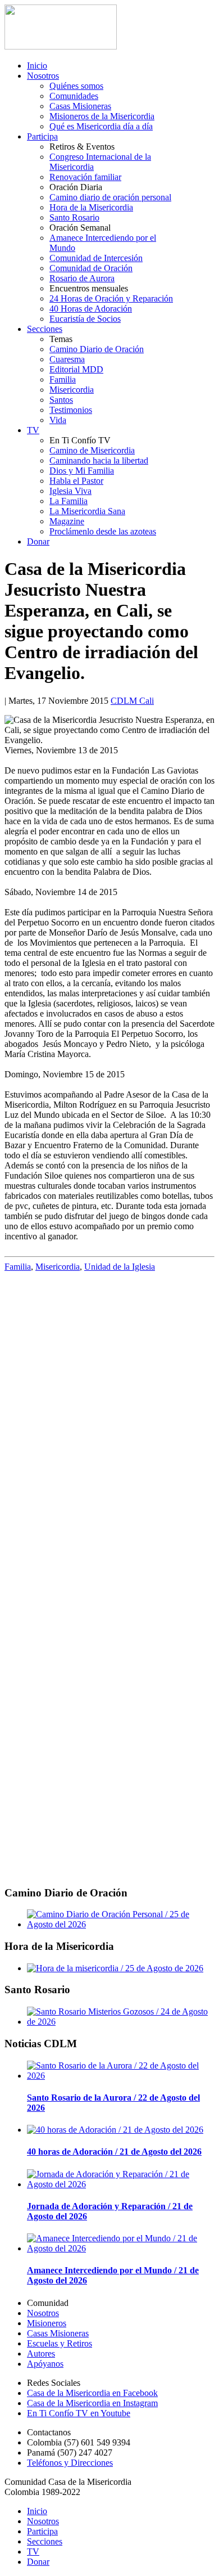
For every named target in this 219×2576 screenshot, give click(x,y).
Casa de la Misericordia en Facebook (92, 2393)
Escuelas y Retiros (60, 2343)
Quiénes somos (76, 86)
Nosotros (43, 76)
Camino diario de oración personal (110, 197)
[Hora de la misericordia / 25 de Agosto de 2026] (115, 1968)
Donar (38, 541)
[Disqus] (109, 1423)
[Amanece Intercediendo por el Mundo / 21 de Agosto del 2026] (121, 2248)
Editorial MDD (76, 369)
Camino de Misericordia (92, 450)
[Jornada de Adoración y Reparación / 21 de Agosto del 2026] (121, 2184)
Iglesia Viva (70, 491)
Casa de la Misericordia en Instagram (92, 2403)
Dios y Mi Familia (82, 471)
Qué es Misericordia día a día (101, 126)
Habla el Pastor (76, 481)
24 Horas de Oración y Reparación (111, 298)
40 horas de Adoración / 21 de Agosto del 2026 (114, 2152)
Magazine (67, 521)
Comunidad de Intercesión (96, 258)
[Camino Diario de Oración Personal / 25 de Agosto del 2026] (121, 1924)
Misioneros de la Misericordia (102, 116)
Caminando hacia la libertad (99, 460)
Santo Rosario (74, 217)
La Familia (69, 501)
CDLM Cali (132, 701)
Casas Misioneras (80, 106)
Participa (42, 136)
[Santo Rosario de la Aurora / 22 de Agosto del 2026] (121, 2076)
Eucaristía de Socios (85, 319)
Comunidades (74, 96)
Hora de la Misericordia (91, 207)
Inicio (37, 66)
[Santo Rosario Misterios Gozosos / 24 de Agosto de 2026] (121, 2022)
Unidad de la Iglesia (120, 1267)
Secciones (45, 329)
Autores (41, 2354)
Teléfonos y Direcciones (70, 2463)
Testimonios (71, 410)
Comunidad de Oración (91, 268)
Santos (61, 400)
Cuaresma (67, 359)
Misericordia (72, 390)
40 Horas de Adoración (91, 309)
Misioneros (47, 2323)
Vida (58, 420)
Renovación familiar (85, 177)
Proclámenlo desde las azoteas (103, 531)
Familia (63, 379)
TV (33, 430)
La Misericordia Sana (87, 511)
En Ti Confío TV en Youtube (79, 2413)
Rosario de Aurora (82, 278)
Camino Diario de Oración (97, 349)
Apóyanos (45, 2364)
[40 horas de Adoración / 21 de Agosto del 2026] (115, 2130)
